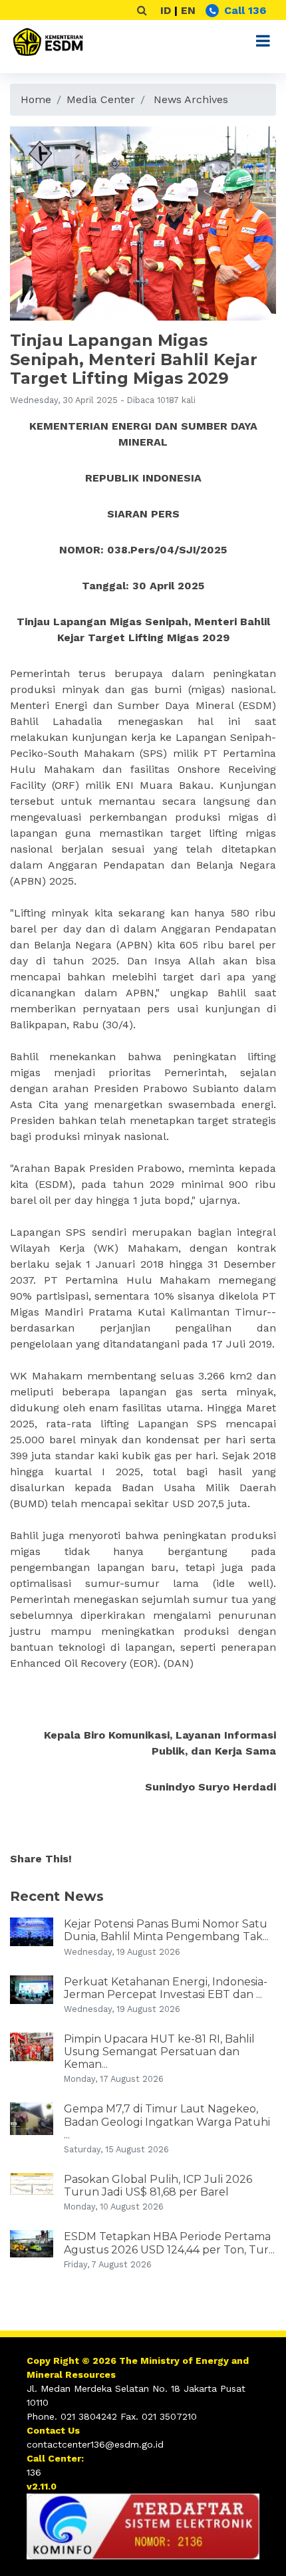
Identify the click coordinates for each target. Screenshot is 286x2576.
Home (36, 99)
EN (188, 10)
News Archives (191, 99)
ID (166, 10)
